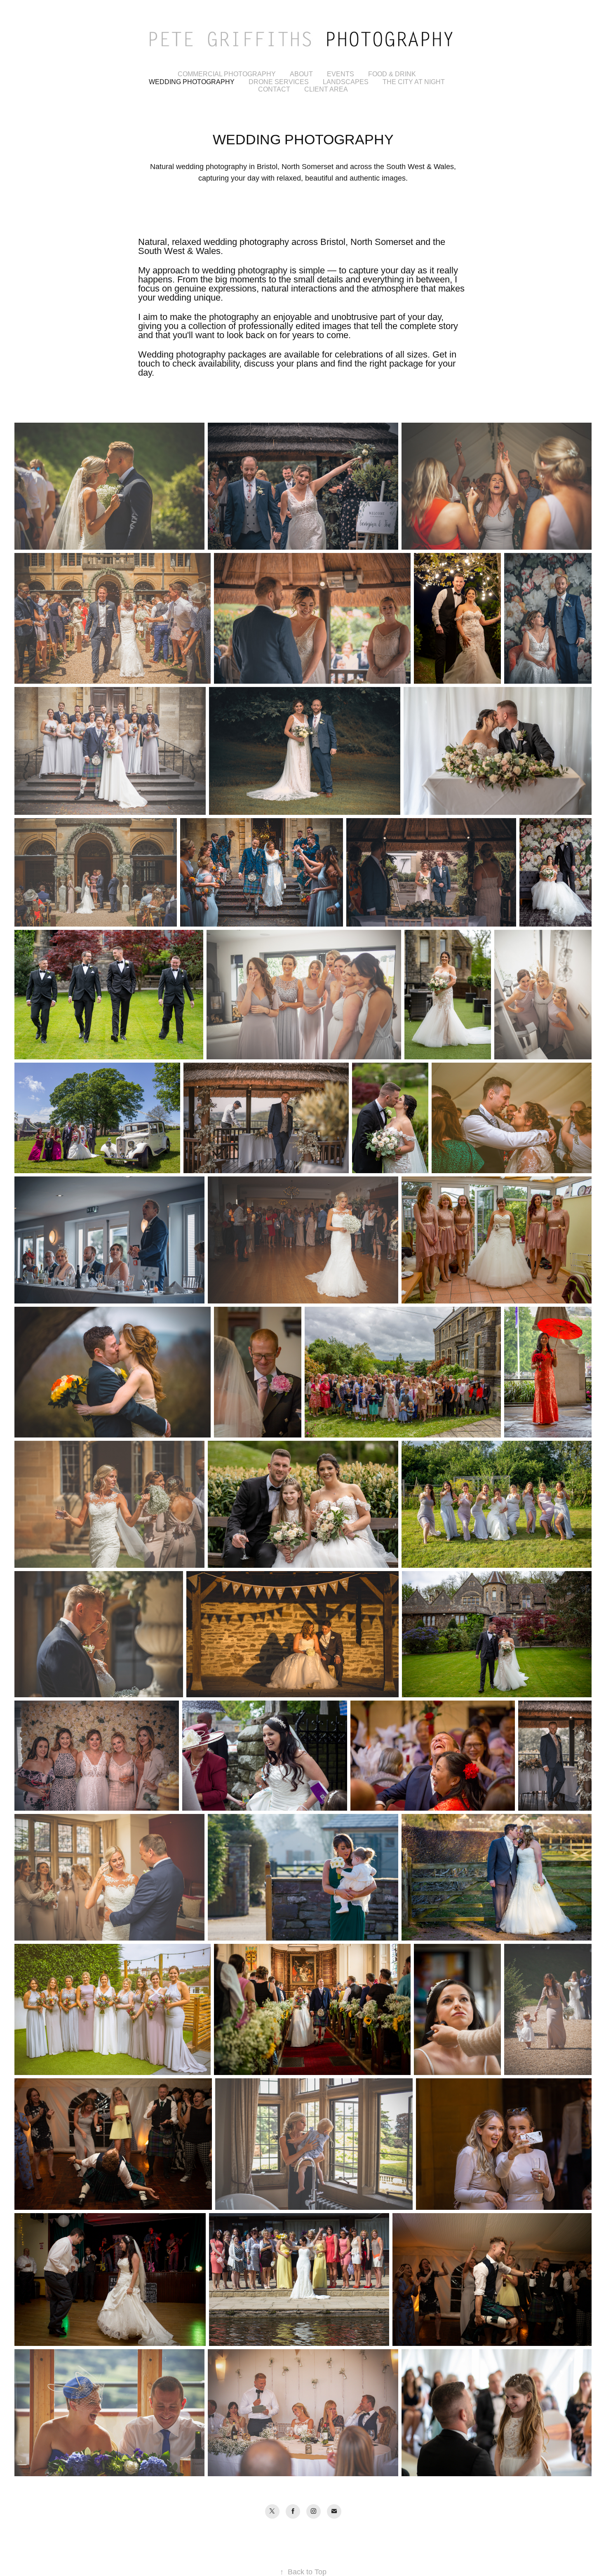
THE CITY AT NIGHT (414, 82)
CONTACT (274, 89)
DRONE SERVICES (279, 82)
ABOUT (301, 74)
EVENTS (341, 74)
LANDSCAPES (346, 82)
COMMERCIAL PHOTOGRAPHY (227, 74)
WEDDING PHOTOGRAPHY (192, 82)
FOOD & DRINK (392, 74)
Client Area (326, 89)
